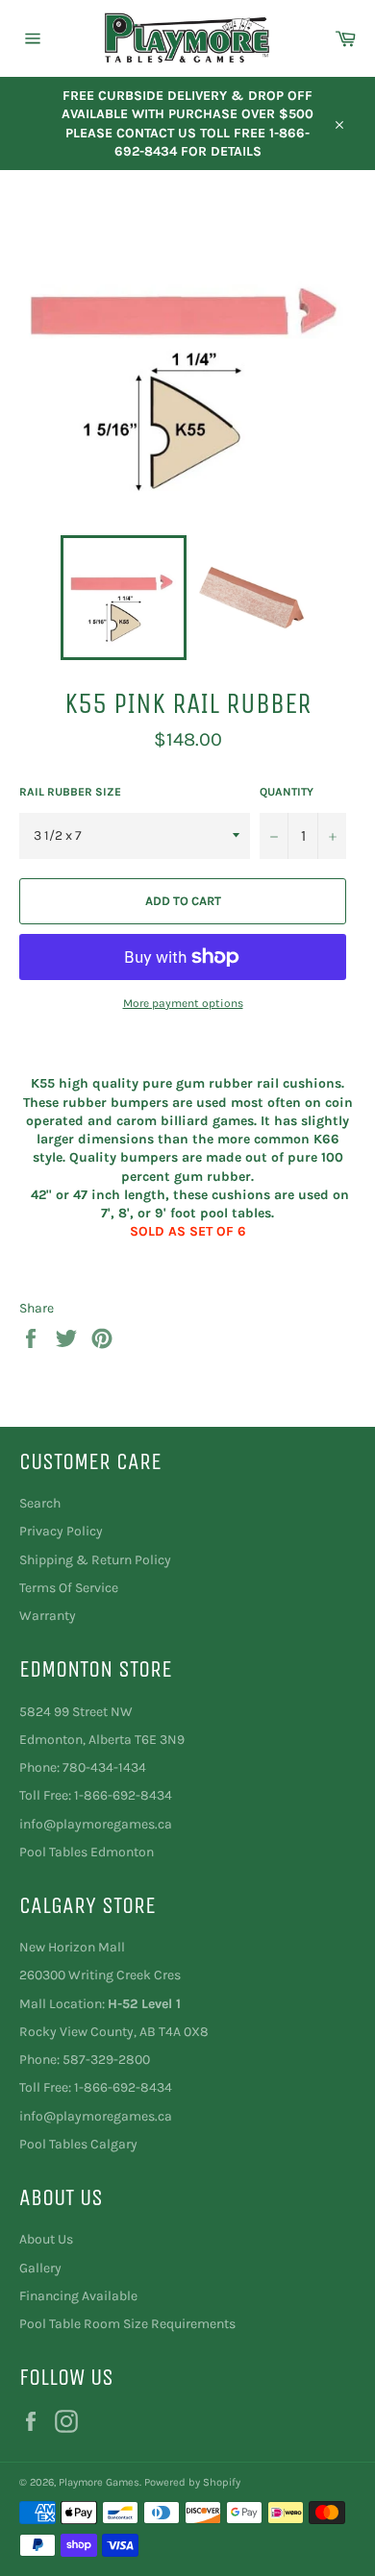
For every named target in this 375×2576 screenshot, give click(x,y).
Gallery (40, 2268)
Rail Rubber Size (70, 792)
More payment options (183, 1003)
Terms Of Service (69, 1588)
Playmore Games (99, 2482)
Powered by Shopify (192, 2482)
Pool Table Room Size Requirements (127, 2324)
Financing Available (78, 2296)
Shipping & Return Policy (95, 1560)
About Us (46, 2239)
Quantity (287, 792)
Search (40, 1503)
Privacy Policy (61, 1531)
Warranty (48, 1616)
